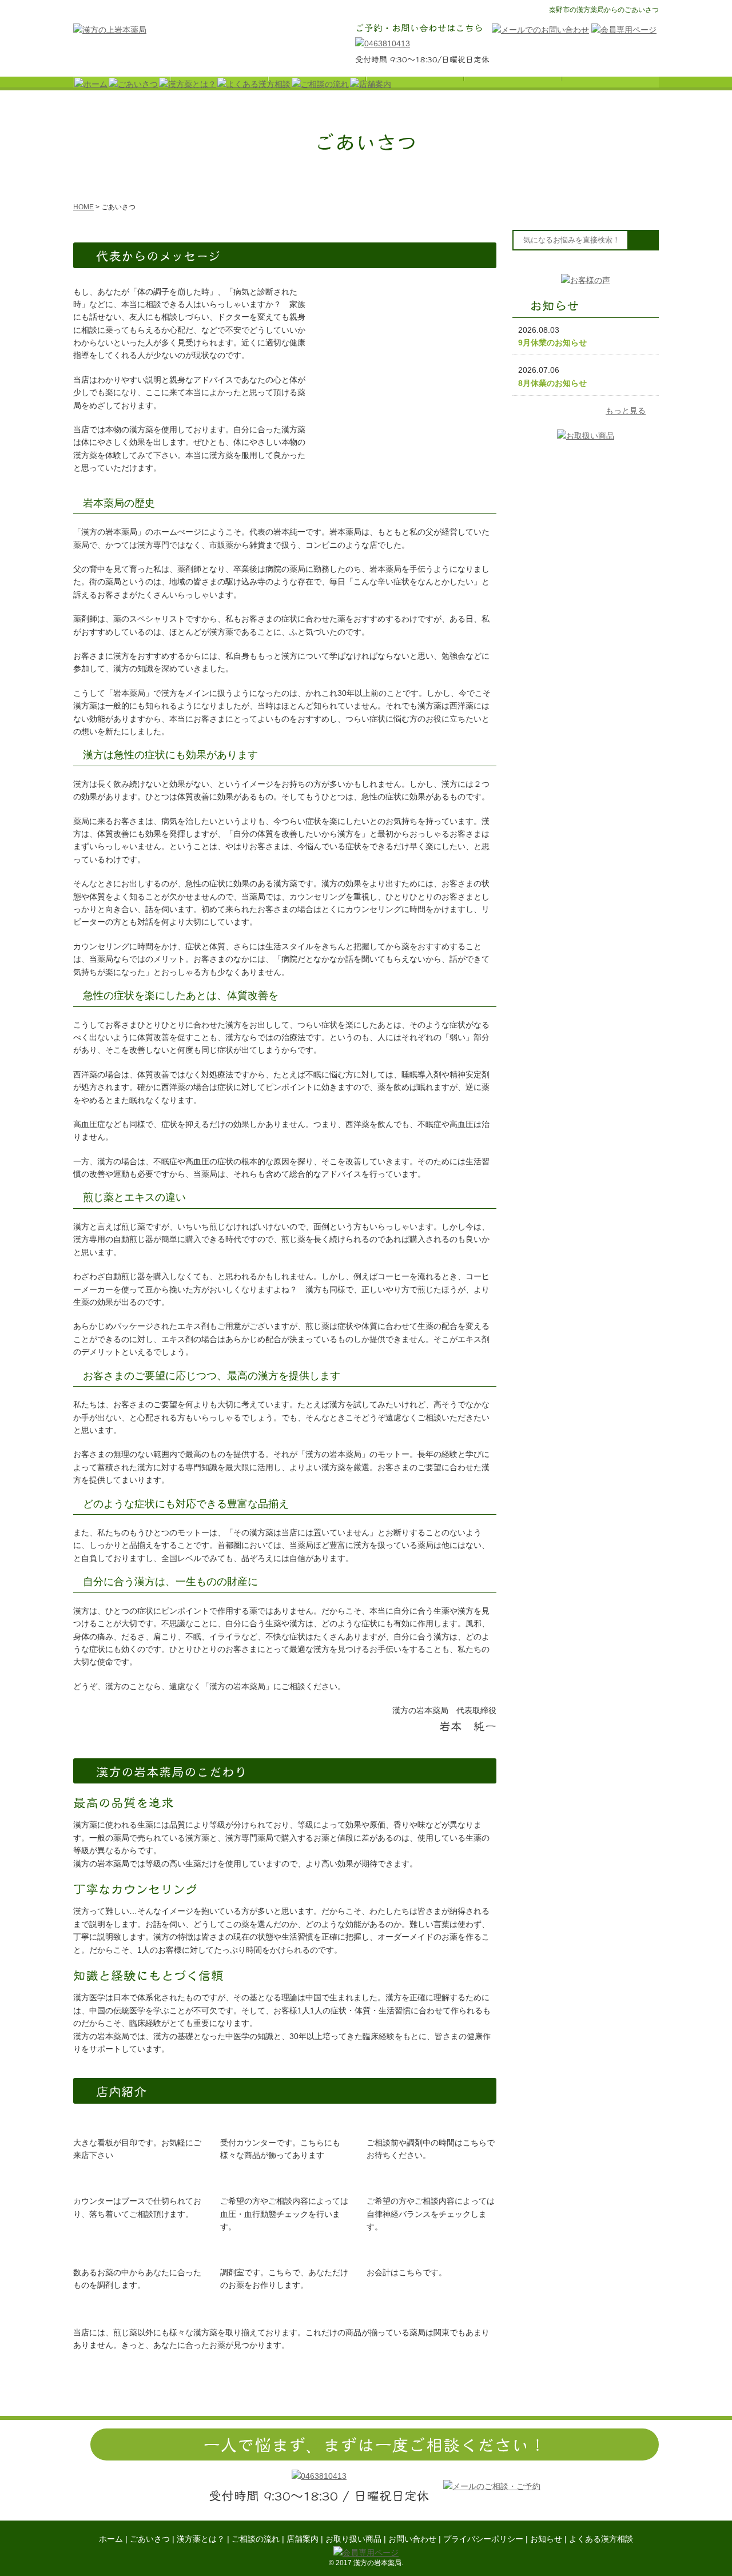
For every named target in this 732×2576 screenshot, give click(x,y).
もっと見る (626, 411)
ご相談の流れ (256, 2539)
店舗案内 (303, 2539)
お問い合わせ (412, 2539)
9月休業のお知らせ (552, 343)
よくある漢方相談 (601, 2539)
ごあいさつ (150, 2539)
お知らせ (546, 2539)
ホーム (111, 2539)
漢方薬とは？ (201, 2539)
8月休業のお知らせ (552, 383)
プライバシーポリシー (483, 2539)
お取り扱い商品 (353, 2539)
